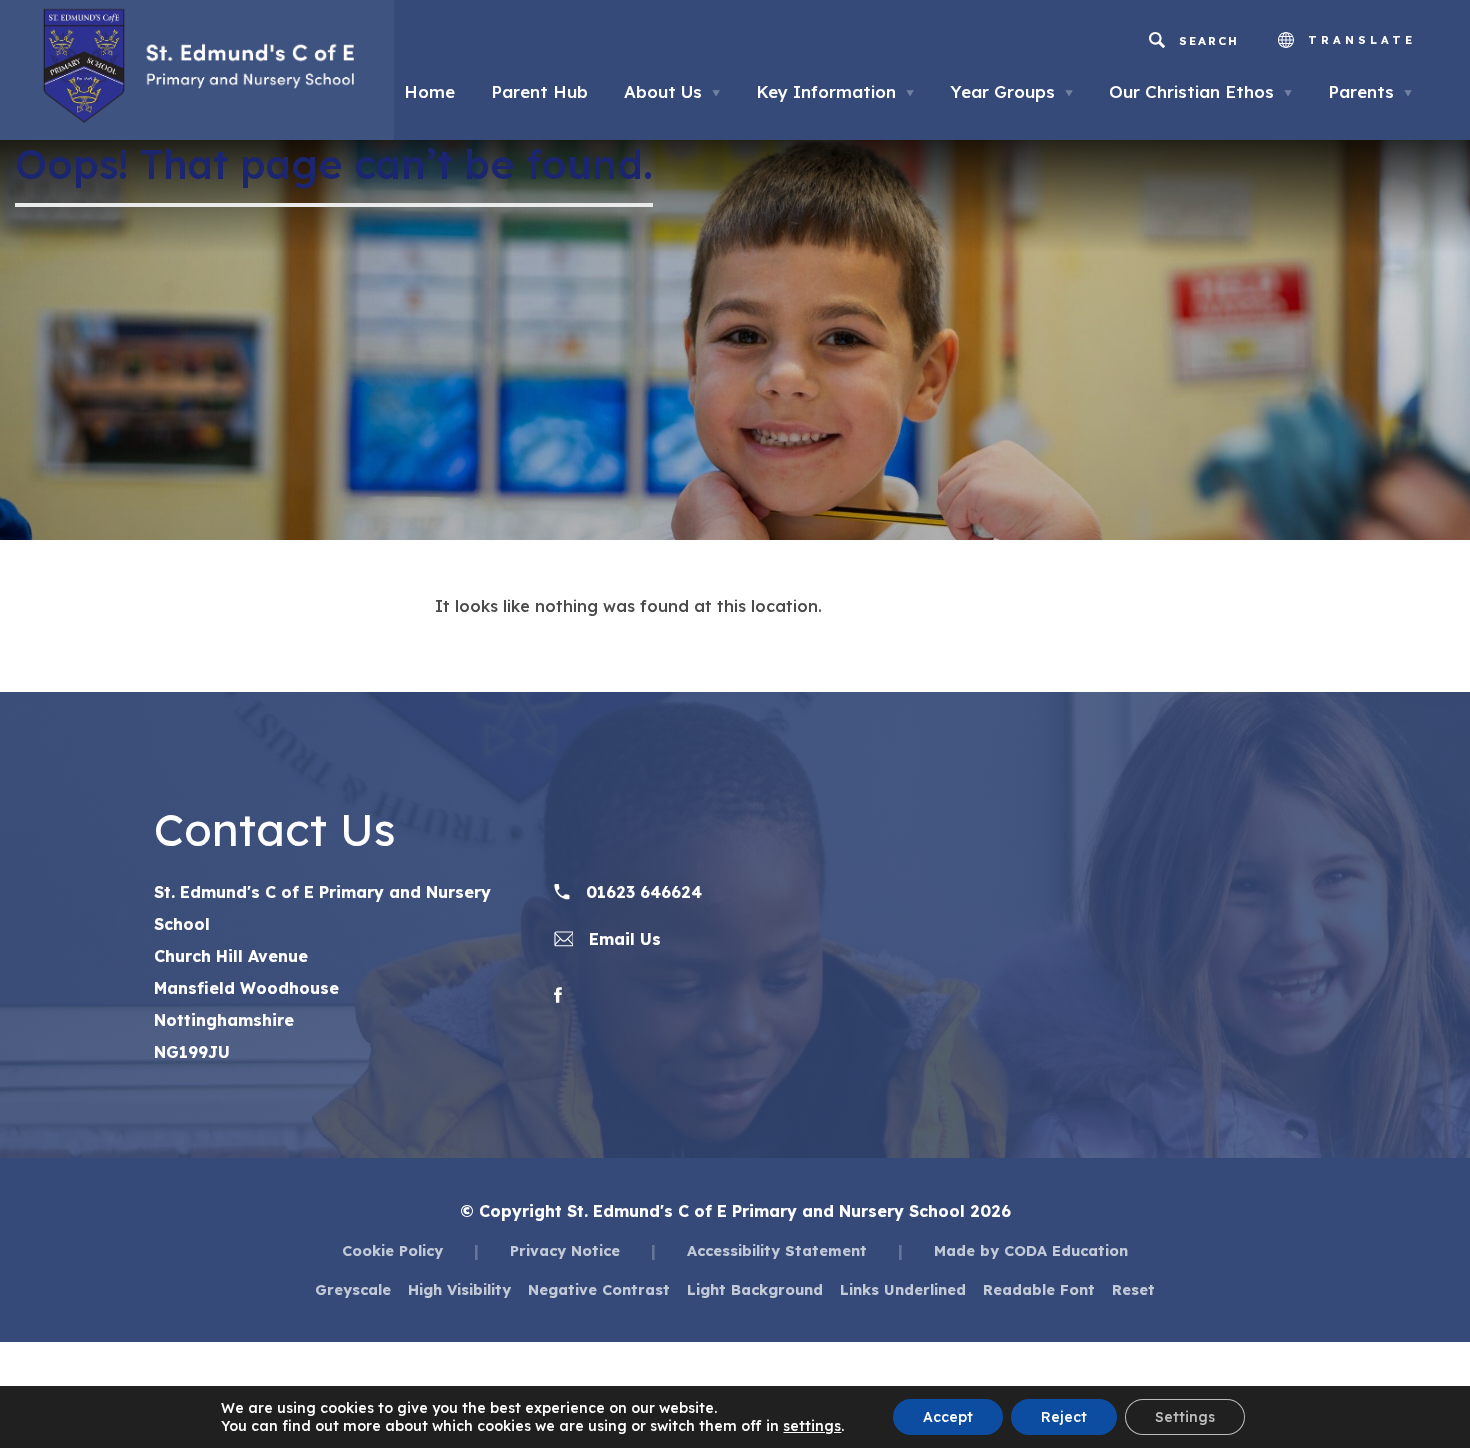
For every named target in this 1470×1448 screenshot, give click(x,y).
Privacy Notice (565, 1250)
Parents (1370, 91)
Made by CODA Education (1031, 1250)
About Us (672, 91)
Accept (948, 1417)
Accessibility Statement (777, 1250)
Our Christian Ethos (1200, 91)
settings (812, 1426)
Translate (1358, 40)
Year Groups (1011, 91)
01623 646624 (641, 892)
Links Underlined (903, 1289)
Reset (1133, 1289)
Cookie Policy (392, 1250)
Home (429, 91)
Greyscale (353, 1289)
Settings (1185, 1417)
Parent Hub (539, 91)
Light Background (755, 1289)
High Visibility (459, 1289)
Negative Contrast (599, 1289)
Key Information (835, 91)
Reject (1064, 1417)
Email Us (622, 939)
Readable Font (1039, 1289)
